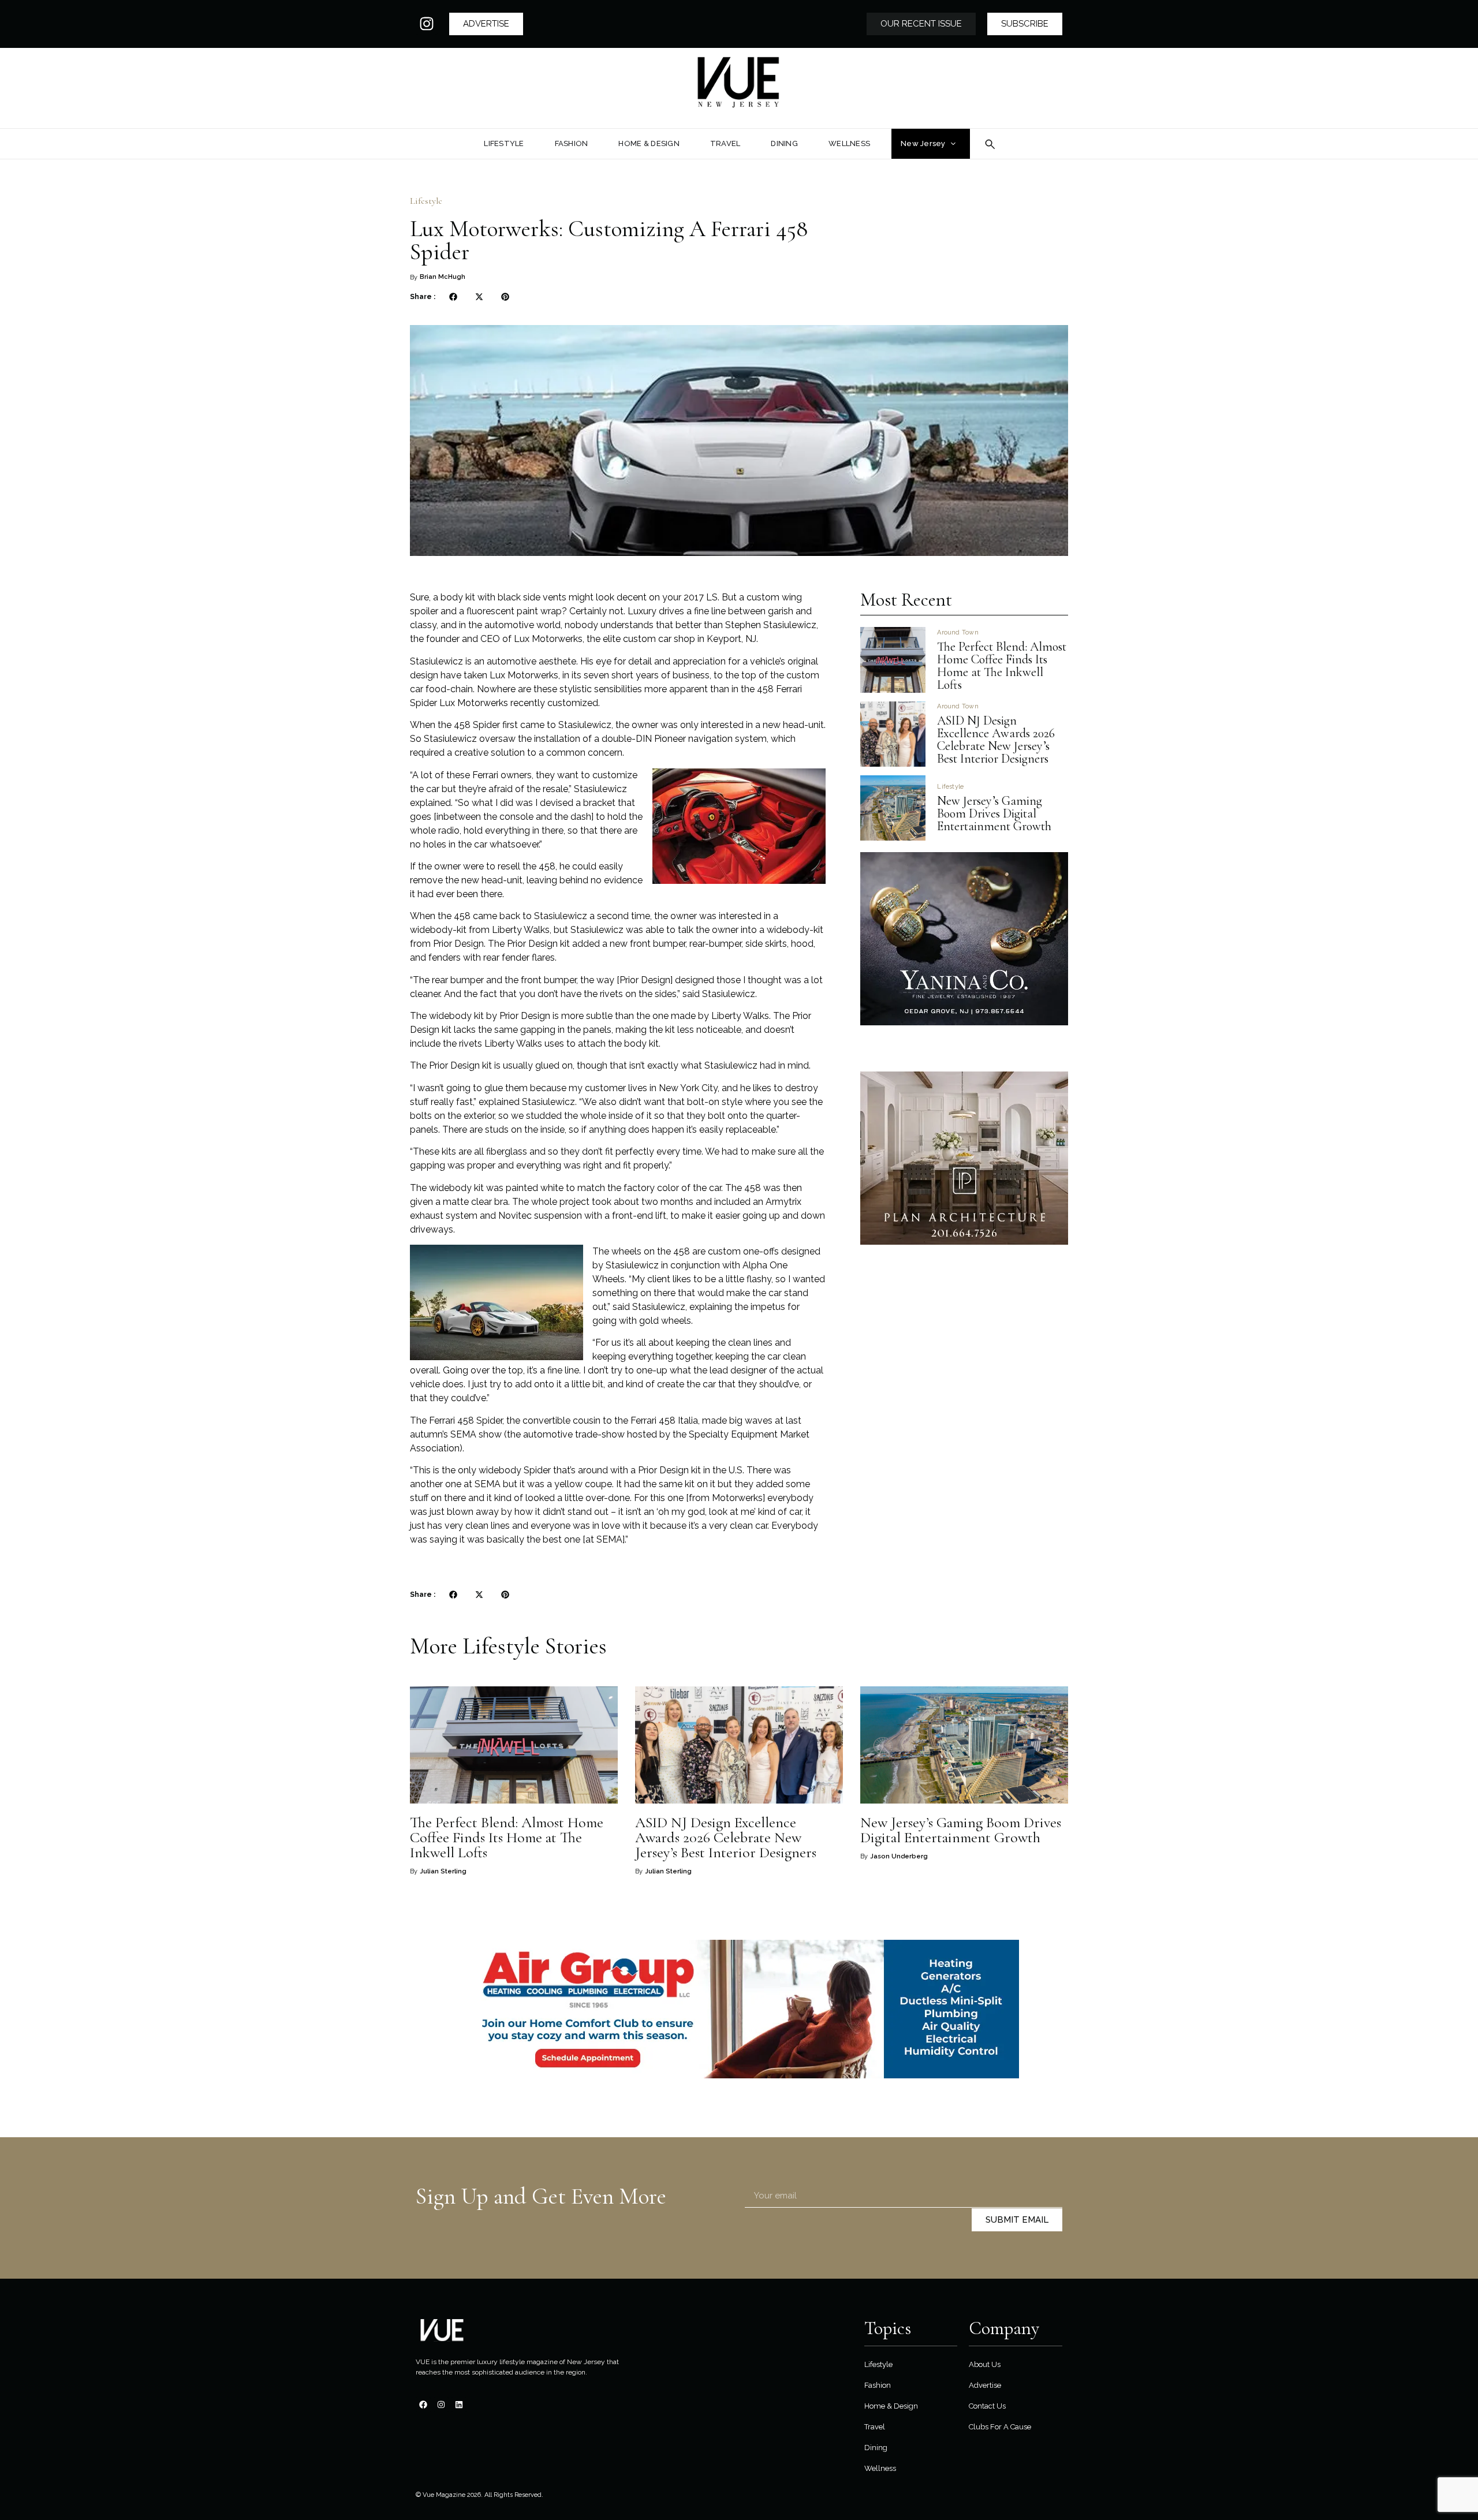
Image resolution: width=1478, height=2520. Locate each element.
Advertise (985, 2385)
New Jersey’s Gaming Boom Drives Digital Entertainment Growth (996, 813)
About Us (985, 2364)
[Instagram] (427, 24)
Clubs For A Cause (1000, 2427)
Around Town (958, 632)
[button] (453, 296)
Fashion (878, 2385)
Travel (875, 2427)
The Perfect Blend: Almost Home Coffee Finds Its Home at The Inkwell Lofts (1002, 666)
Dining (876, 2448)
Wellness (880, 2468)
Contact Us (987, 2406)
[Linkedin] (459, 2405)
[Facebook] (423, 2405)
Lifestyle (426, 201)
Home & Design (891, 2406)
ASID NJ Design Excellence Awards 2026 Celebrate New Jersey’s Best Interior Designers (996, 740)
